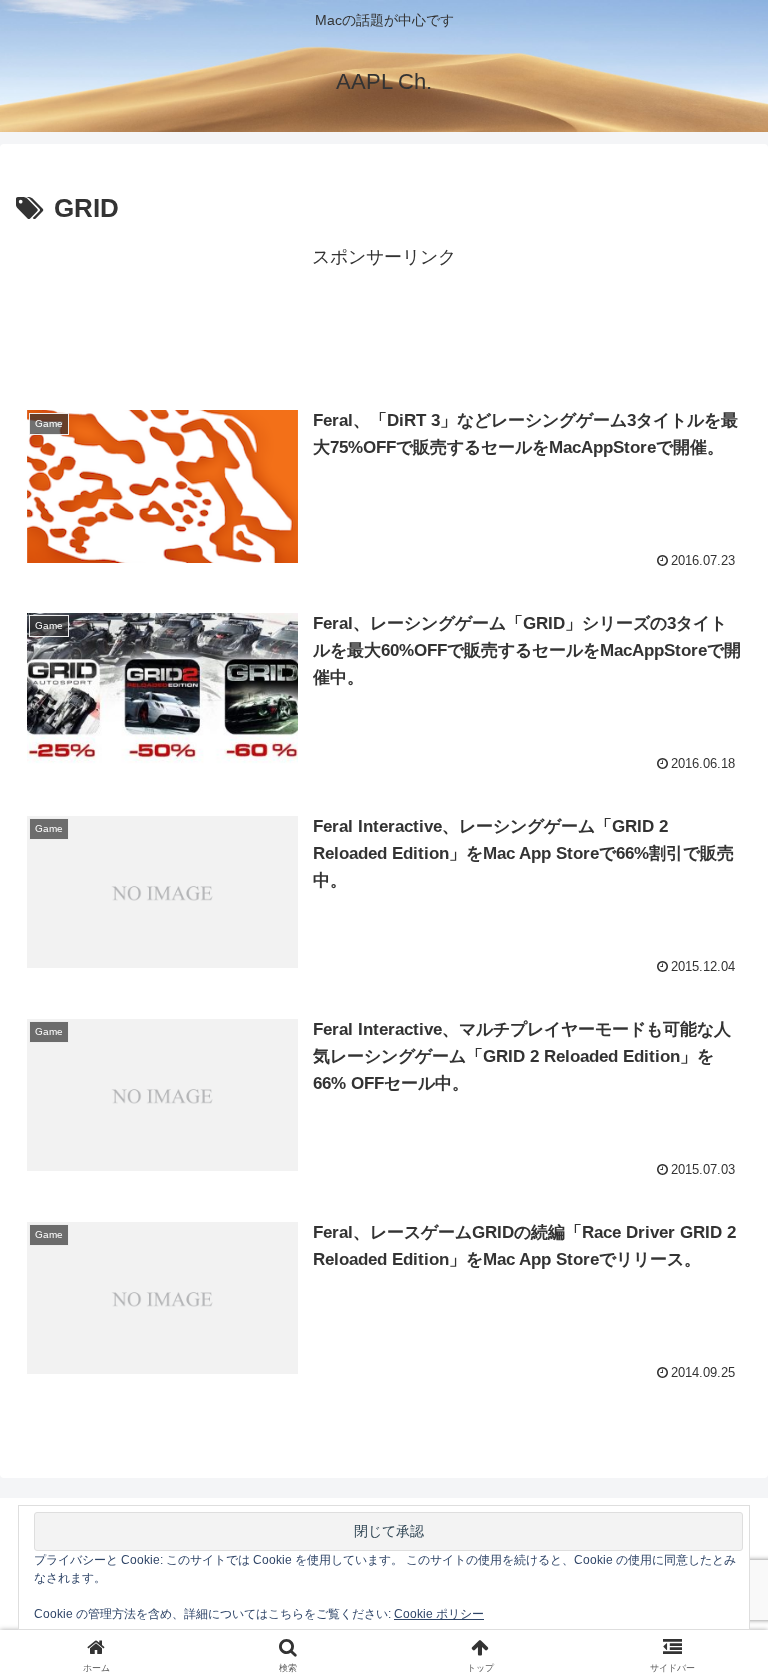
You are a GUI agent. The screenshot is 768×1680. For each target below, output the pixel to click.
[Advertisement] (384, 319)
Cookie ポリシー (439, 1614)
